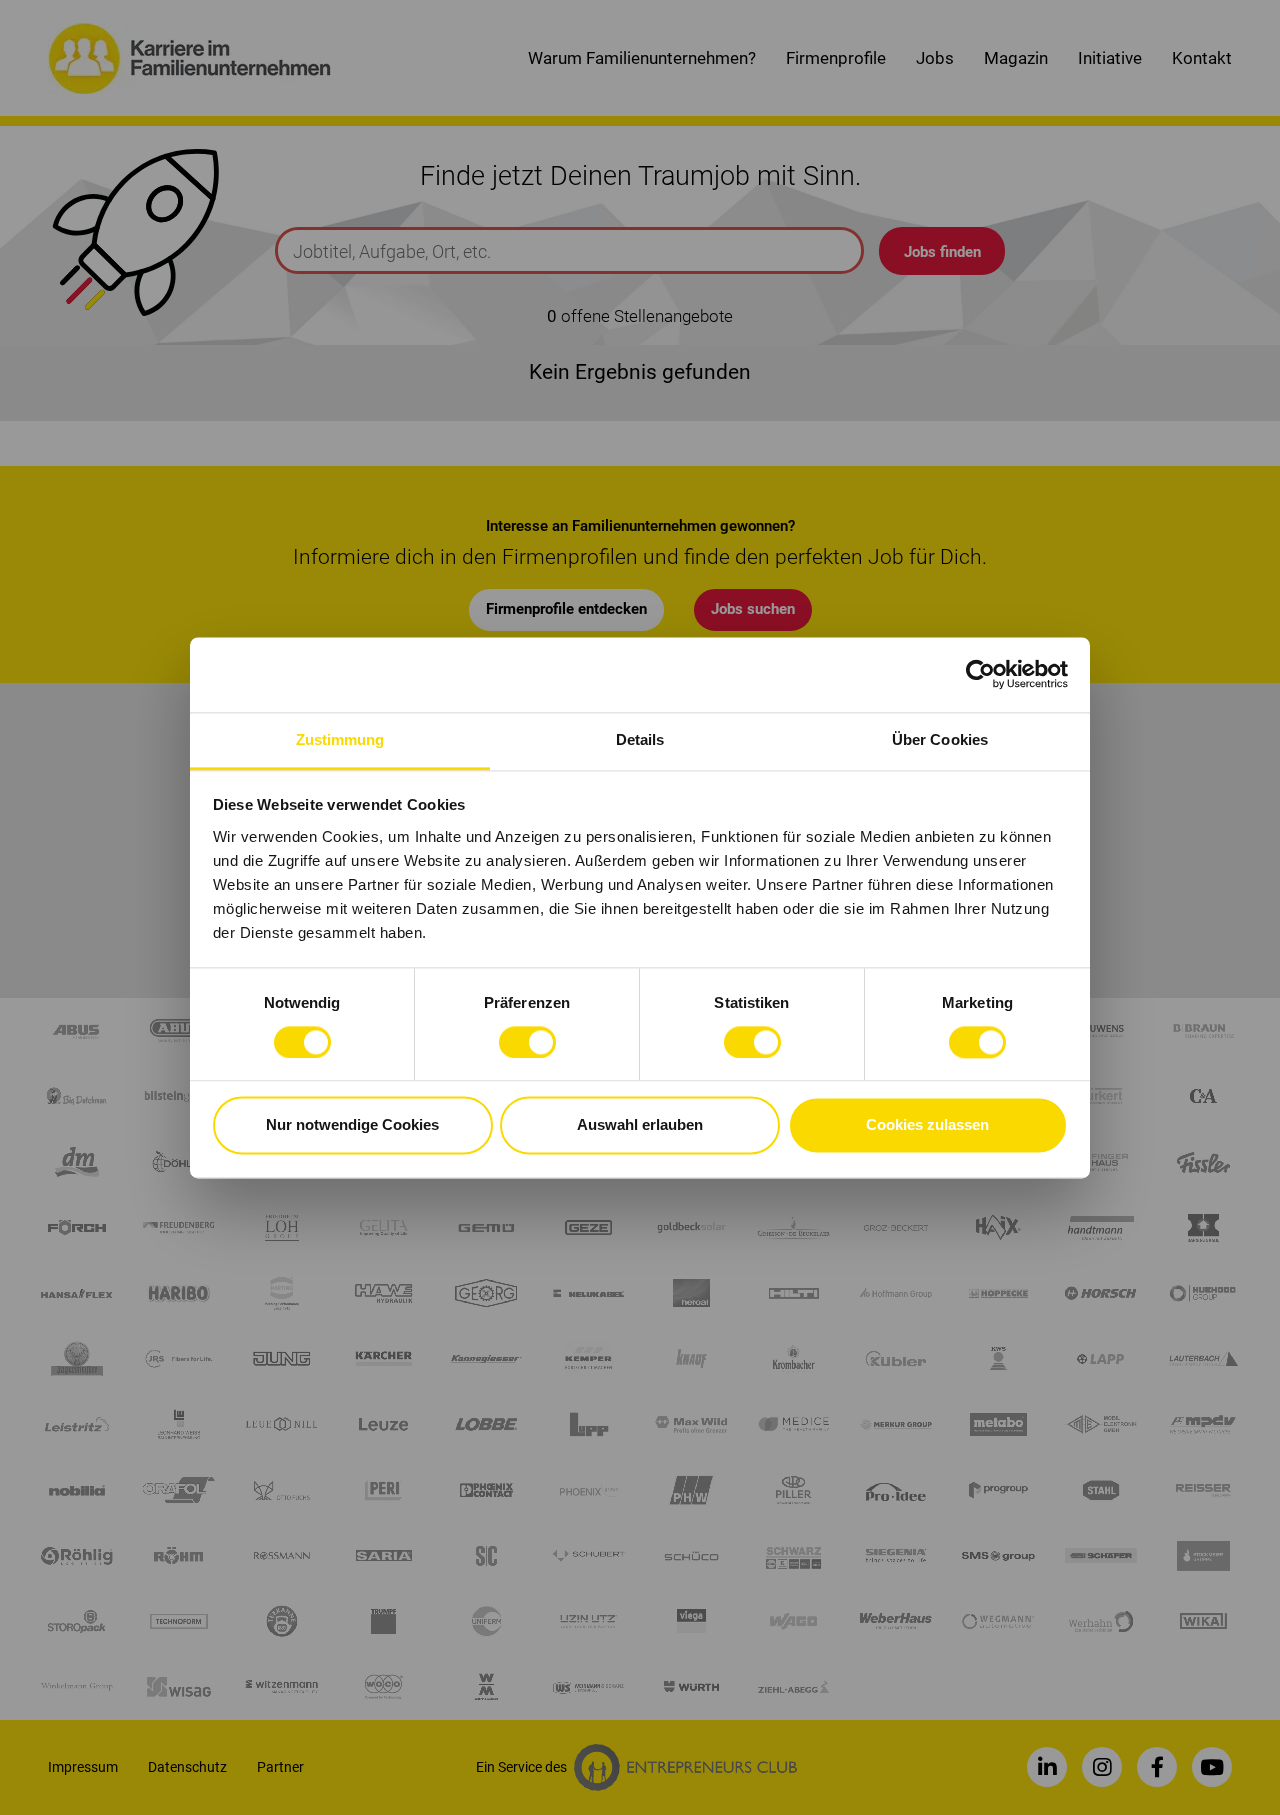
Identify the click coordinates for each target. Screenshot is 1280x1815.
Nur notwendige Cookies (352, 1125)
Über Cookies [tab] (940, 739)
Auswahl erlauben (640, 1125)
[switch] (527, 1042)
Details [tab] (640, 739)
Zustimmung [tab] (340, 739)
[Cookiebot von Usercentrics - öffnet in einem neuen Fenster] (980, 674)
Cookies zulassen (927, 1125)
